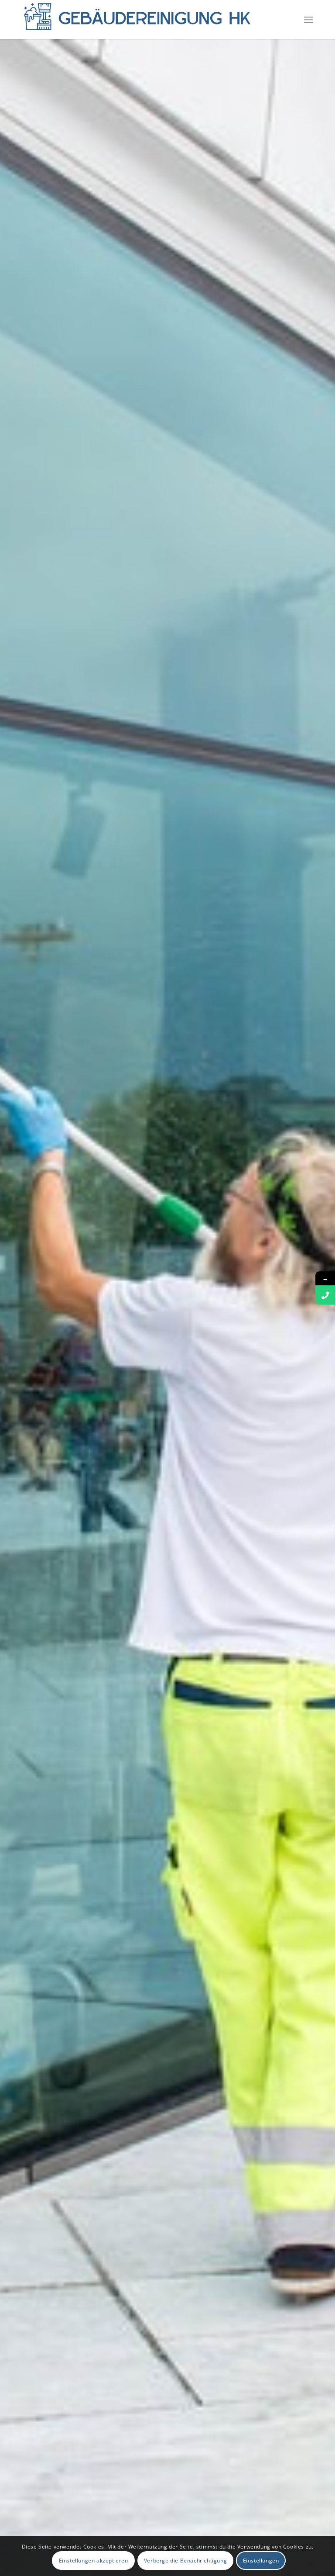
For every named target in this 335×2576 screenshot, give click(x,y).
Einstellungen (261, 2561)
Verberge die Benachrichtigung (185, 2561)
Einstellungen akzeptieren (94, 2561)
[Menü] (309, 20)
